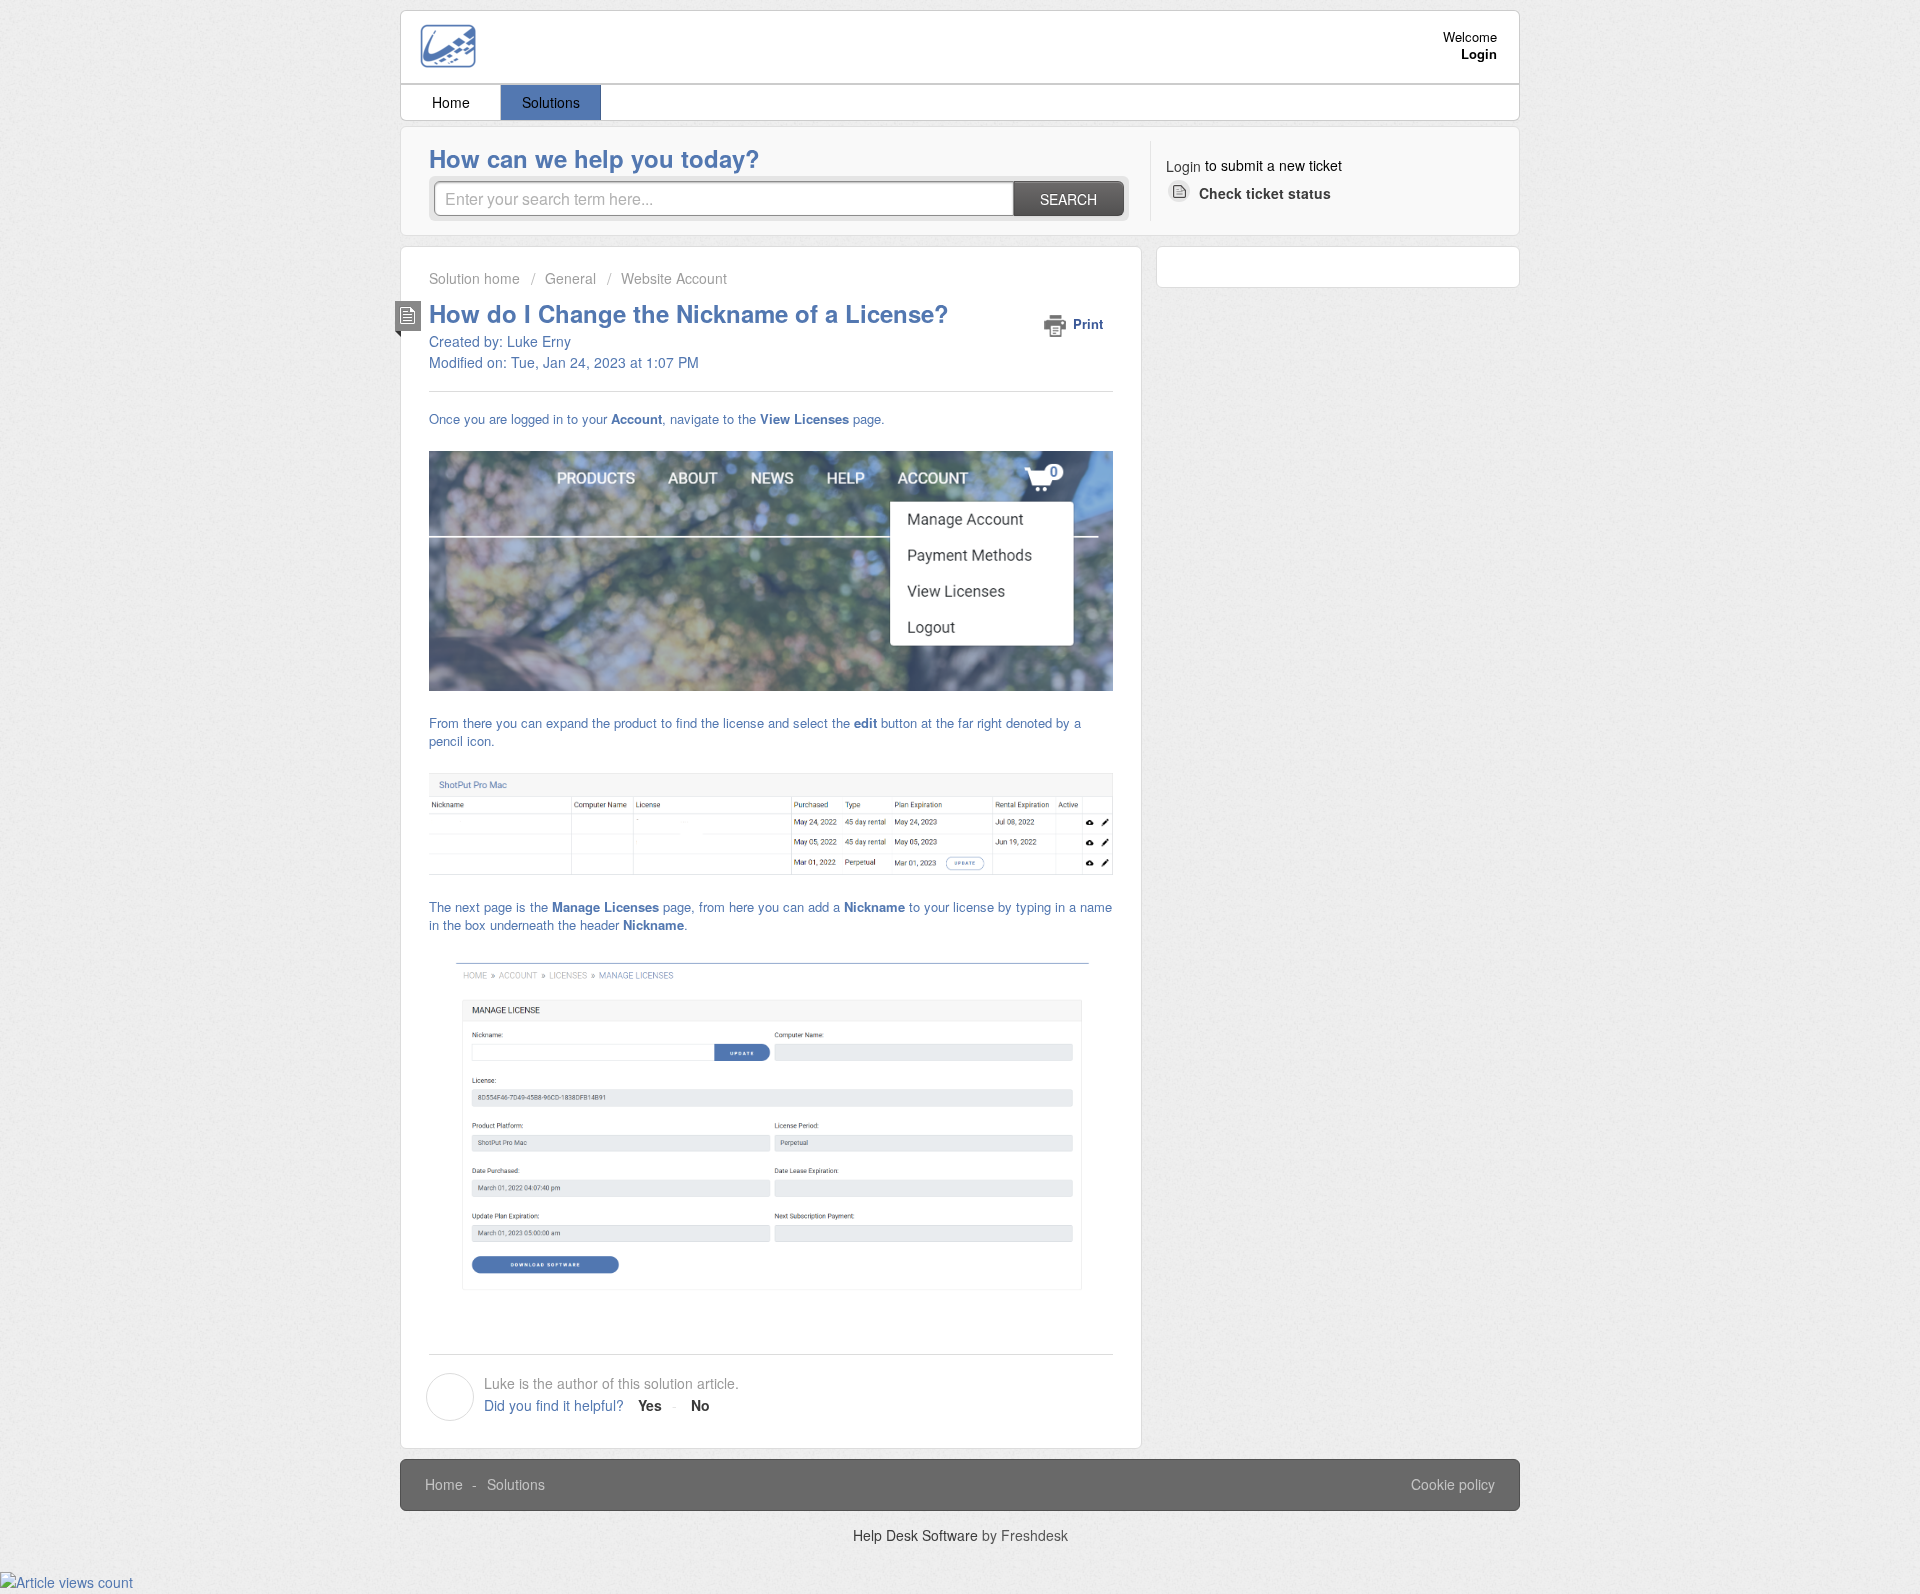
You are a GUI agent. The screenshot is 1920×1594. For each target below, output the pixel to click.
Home (451, 102)
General (570, 278)
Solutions (551, 102)
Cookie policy (1453, 1484)
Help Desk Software (917, 1535)
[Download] (923, 544)
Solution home (476, 278)
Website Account (674, 278)
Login (1183, 166)
